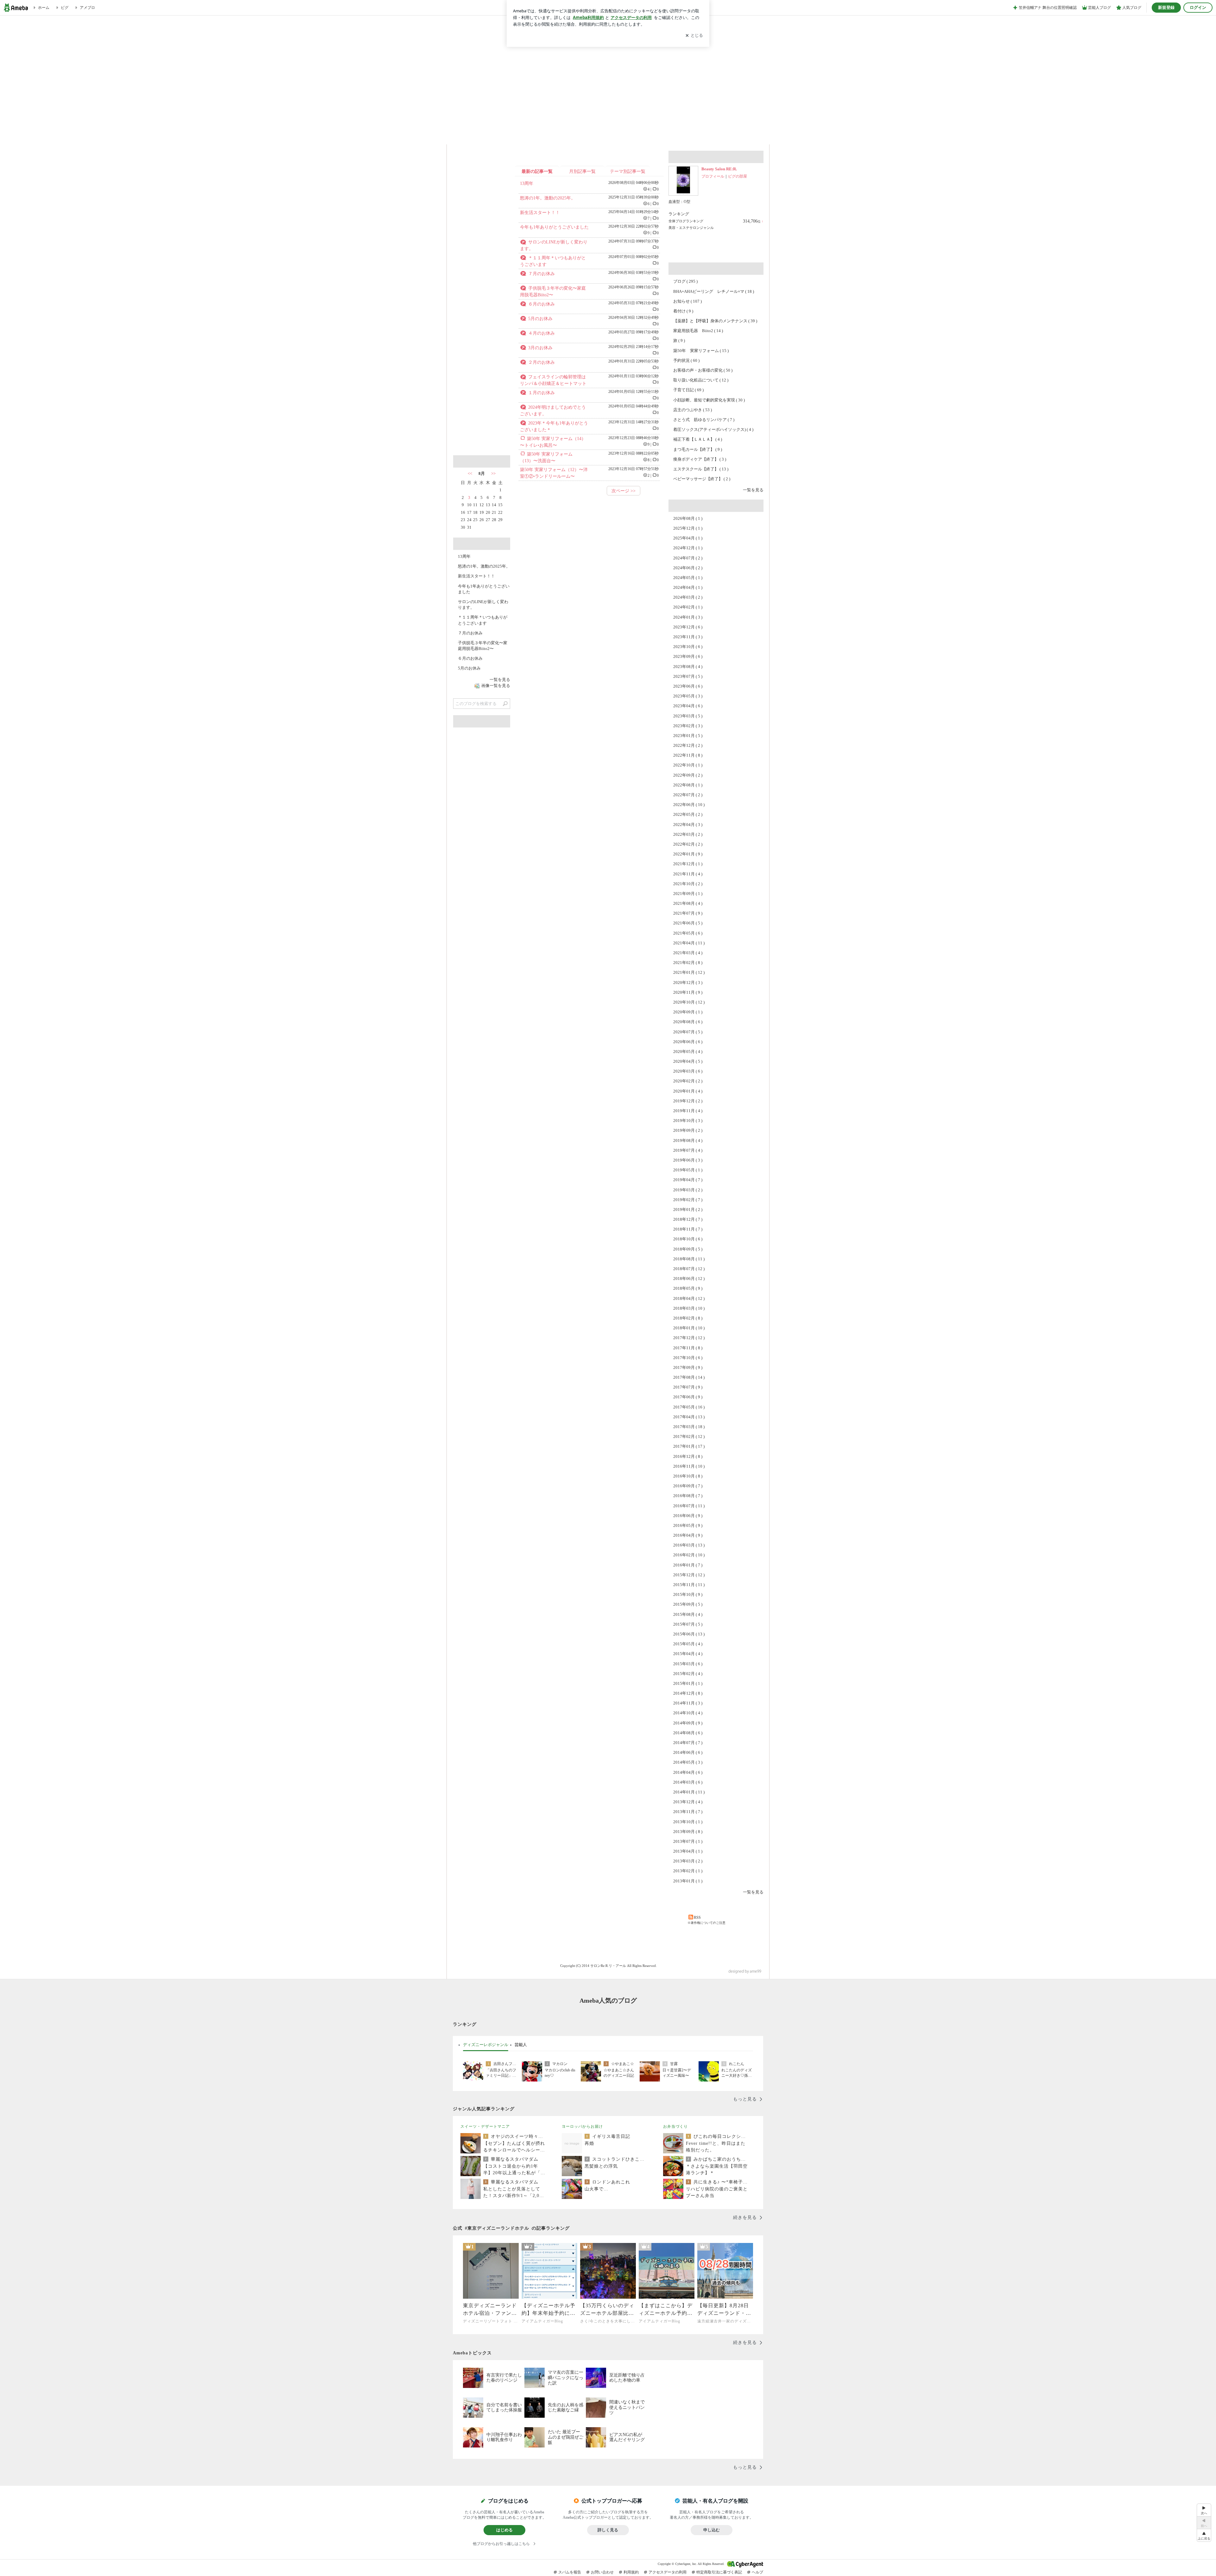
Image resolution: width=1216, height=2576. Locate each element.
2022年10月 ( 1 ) (688, 765)
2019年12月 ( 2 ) (688, 1101)
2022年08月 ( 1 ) (688, 785)
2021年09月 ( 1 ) (688, 894)
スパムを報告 (570, 2572)
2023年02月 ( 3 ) (688, 726)
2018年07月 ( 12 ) (689, 1269)
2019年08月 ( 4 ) (688, 1140)
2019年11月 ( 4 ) (688, 1111)
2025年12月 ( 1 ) (688, 528)
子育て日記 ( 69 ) (688, 390)
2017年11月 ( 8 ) (688, 1348)
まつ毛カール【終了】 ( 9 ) (698, 449)
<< (470, 473)
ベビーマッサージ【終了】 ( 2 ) (702, 479)
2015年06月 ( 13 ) (689, 1634)
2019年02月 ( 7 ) (688, 1200)
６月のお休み (541, 304)
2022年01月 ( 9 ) (688, 854)
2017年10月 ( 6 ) (688, 1358)
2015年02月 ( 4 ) (688, 1674)
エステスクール (635, 135)
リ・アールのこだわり (689, 135)
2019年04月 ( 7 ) (688, 1180)
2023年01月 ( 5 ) (688, 736)
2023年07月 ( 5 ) (688, 676)
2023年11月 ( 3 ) (688, 637)
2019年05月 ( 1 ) (688, 1170)
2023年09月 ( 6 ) (688, 656)
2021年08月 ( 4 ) (688, 903)
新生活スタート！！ (540, 213)
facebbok (504, 444)
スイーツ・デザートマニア (485, 2126)
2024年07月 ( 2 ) (688, 558)
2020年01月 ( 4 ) (688, 1091)
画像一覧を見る (496, 686)
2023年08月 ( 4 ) (688, 667)
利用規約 (631, 2572)
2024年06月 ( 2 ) (688, 568)
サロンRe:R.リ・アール (608, 71)
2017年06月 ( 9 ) (688, 1397)
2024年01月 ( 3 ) (688, 617)
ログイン (1198, 7)
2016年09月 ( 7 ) (688, 1486)
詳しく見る (608, 2530)
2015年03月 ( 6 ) (688, 1664)
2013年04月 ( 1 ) (688, 1851)
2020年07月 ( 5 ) (688, 1032)
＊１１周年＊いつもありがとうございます (483, 620)
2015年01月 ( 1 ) (688, 1683)
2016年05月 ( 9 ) (688, 1525)
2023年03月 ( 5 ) (688, 716)
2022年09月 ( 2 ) (688, 775)
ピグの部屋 (738, 176)
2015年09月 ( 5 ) (688, 1604)
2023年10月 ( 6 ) (688, 647)
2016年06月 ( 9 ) (688, 1516)
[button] (1204, 2535)
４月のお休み (541, 333)
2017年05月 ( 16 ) (689, 1407)
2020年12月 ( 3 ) (688, 983)
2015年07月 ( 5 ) (688, 1624)
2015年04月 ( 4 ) (688, 1654)
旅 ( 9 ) (679, 340)
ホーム (473, 135)
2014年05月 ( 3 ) (688, 1762)
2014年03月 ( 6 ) (688, 1782)
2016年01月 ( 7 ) (688, 1565)
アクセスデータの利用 (668, 2572)
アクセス (482, 322)
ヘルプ (757, 2572)
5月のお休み (540, 319)
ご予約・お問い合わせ (743, 135)
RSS (697, 1918)
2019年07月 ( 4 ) (688, 1150)
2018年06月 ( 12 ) (689, 1279)
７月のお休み (541, 274)
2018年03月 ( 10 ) (689, 1308)
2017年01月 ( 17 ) (689, 1446)
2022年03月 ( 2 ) (688, 834)
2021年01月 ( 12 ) (689, 972)
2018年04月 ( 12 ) (689, 1298)
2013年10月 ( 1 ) (688, 1822)
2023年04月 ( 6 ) (688, 706)
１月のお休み (541, 393)
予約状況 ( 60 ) (686, 360)
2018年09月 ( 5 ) (688, 1249)
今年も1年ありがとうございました (554, 227)
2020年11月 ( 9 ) (688, 992)
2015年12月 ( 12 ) (689, 1575)
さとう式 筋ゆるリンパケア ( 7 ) (704, 420)
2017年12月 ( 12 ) (689, 1338)
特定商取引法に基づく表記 (719, 2572)
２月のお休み (541, 362)
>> (493, 473)
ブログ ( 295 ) (685, 281)
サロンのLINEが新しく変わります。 (483, 605)
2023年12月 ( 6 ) (688, 627)
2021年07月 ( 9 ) (688, 913)
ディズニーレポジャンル (486, 2044)
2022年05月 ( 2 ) (688, 814)
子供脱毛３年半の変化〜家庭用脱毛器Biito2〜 (483, 646)
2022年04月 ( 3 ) (688, 825)
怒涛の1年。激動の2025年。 (548, 198)
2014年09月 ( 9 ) (688, 1723)
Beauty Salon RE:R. (719, 169)
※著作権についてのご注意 (706, 1923)
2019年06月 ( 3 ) (688, 1160)
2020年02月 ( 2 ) (688, 1081)
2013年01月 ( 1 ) (688, 1881)
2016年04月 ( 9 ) (688, 1535)
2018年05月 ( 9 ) (688, 1288)
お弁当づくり (675, 2126)
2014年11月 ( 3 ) (688, 1703)
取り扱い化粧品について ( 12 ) (701, 380)
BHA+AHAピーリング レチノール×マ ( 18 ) (714, 291)
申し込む (712, 2530)
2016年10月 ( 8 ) (688, 1476)
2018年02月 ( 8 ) (688, 1318)
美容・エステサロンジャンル (691, 228)
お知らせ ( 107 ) (687, 301)
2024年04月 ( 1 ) (688, 587)
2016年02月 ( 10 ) (689, 1555)
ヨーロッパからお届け (582, 2126)
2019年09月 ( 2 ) (688, 1130)
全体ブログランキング (686, 221)
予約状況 (482, 403)
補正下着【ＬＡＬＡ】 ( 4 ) (698, 439)
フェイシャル (527, 135)
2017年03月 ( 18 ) (689, 1427)
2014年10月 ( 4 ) (688, 1713)
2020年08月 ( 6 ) (688, 1022)
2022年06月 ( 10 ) (689, 805)
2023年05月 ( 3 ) (688, 696)
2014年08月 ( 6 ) (688, 1733)
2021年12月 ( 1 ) (688, 864)
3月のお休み (540, 348)
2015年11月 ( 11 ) (689, 1585)
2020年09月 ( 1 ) (688, 1012)
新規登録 (1166, 7)
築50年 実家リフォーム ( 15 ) (701, 351)
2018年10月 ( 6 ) (688, 1239)
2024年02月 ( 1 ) (688, 607)
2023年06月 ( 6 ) (688, 686)
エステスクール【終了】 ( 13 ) (701, 469)
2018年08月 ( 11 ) (689, 1259)
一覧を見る (753, 490)
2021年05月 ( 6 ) (688, 933)
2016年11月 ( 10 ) (689, 1466)
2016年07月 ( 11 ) (689, 1506)
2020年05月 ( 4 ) (688, 1052)
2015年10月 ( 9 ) (688, 1594)
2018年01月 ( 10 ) (689, 1328)
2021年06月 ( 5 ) (688, 923)
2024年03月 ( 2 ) (688, 597)
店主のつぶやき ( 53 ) (693, 410)
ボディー (581, 135)
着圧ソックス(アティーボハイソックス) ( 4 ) (713, 429)
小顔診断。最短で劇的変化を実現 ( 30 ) (709, 400)
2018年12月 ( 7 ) (688, 1219)
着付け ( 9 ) (683, 311)
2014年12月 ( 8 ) (688, 1693)
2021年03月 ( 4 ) (688, 953)
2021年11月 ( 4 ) (688, 874)
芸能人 (521, 2044)
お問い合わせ (602, 2572)
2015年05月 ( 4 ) (688, 1644)
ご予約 (482, 213)
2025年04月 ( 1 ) (688, 538)
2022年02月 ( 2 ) (688, 844)
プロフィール (713, 176)
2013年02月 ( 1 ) (688, 1871)
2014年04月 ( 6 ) (688, 1772)
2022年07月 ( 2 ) (688, 795)
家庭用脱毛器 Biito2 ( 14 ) (698, 331)
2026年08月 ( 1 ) (688, 518)
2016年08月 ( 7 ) (688, 1496)
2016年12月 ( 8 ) (688, 1456)
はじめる (504, 2530)
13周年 (527, 183)
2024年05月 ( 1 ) (688, 578)
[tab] (486, 2045)
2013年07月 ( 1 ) (688, 1841)
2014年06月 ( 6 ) (688, 1752)
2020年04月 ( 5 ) (688, 1061)
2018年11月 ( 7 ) (688, 1229)
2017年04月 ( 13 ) (689, 1417)
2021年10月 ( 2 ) (688, 884)
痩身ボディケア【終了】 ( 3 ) (700, 459)
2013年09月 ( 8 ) (688, 1832)
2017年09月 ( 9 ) (688, 1367)
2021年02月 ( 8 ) (688, 963)
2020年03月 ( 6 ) (688, 1071)
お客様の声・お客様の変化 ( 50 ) (703, 370)
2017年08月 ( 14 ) (689, 1377)
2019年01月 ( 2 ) (688, 1209)
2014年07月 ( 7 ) (688, 1743)
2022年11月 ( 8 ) (688, 755)
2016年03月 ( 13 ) (689, 1545)
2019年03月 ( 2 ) (688, 1190)
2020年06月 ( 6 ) (688, 1042)
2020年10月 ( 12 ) (689, 1002)
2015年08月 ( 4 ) (688, 1614)
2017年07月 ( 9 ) (688, 1387)
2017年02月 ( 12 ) (689, 1436)
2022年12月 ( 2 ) (688, 745)
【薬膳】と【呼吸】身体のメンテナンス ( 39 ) (715, 321)
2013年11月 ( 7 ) (688, 1812)
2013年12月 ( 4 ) (688, 1802)
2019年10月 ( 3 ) (688, 1121)
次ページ (624, 491)
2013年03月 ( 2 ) (688, 1861)
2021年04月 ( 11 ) (689, 943)
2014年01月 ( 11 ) (689, 1792)
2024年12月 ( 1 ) (688, 548)
